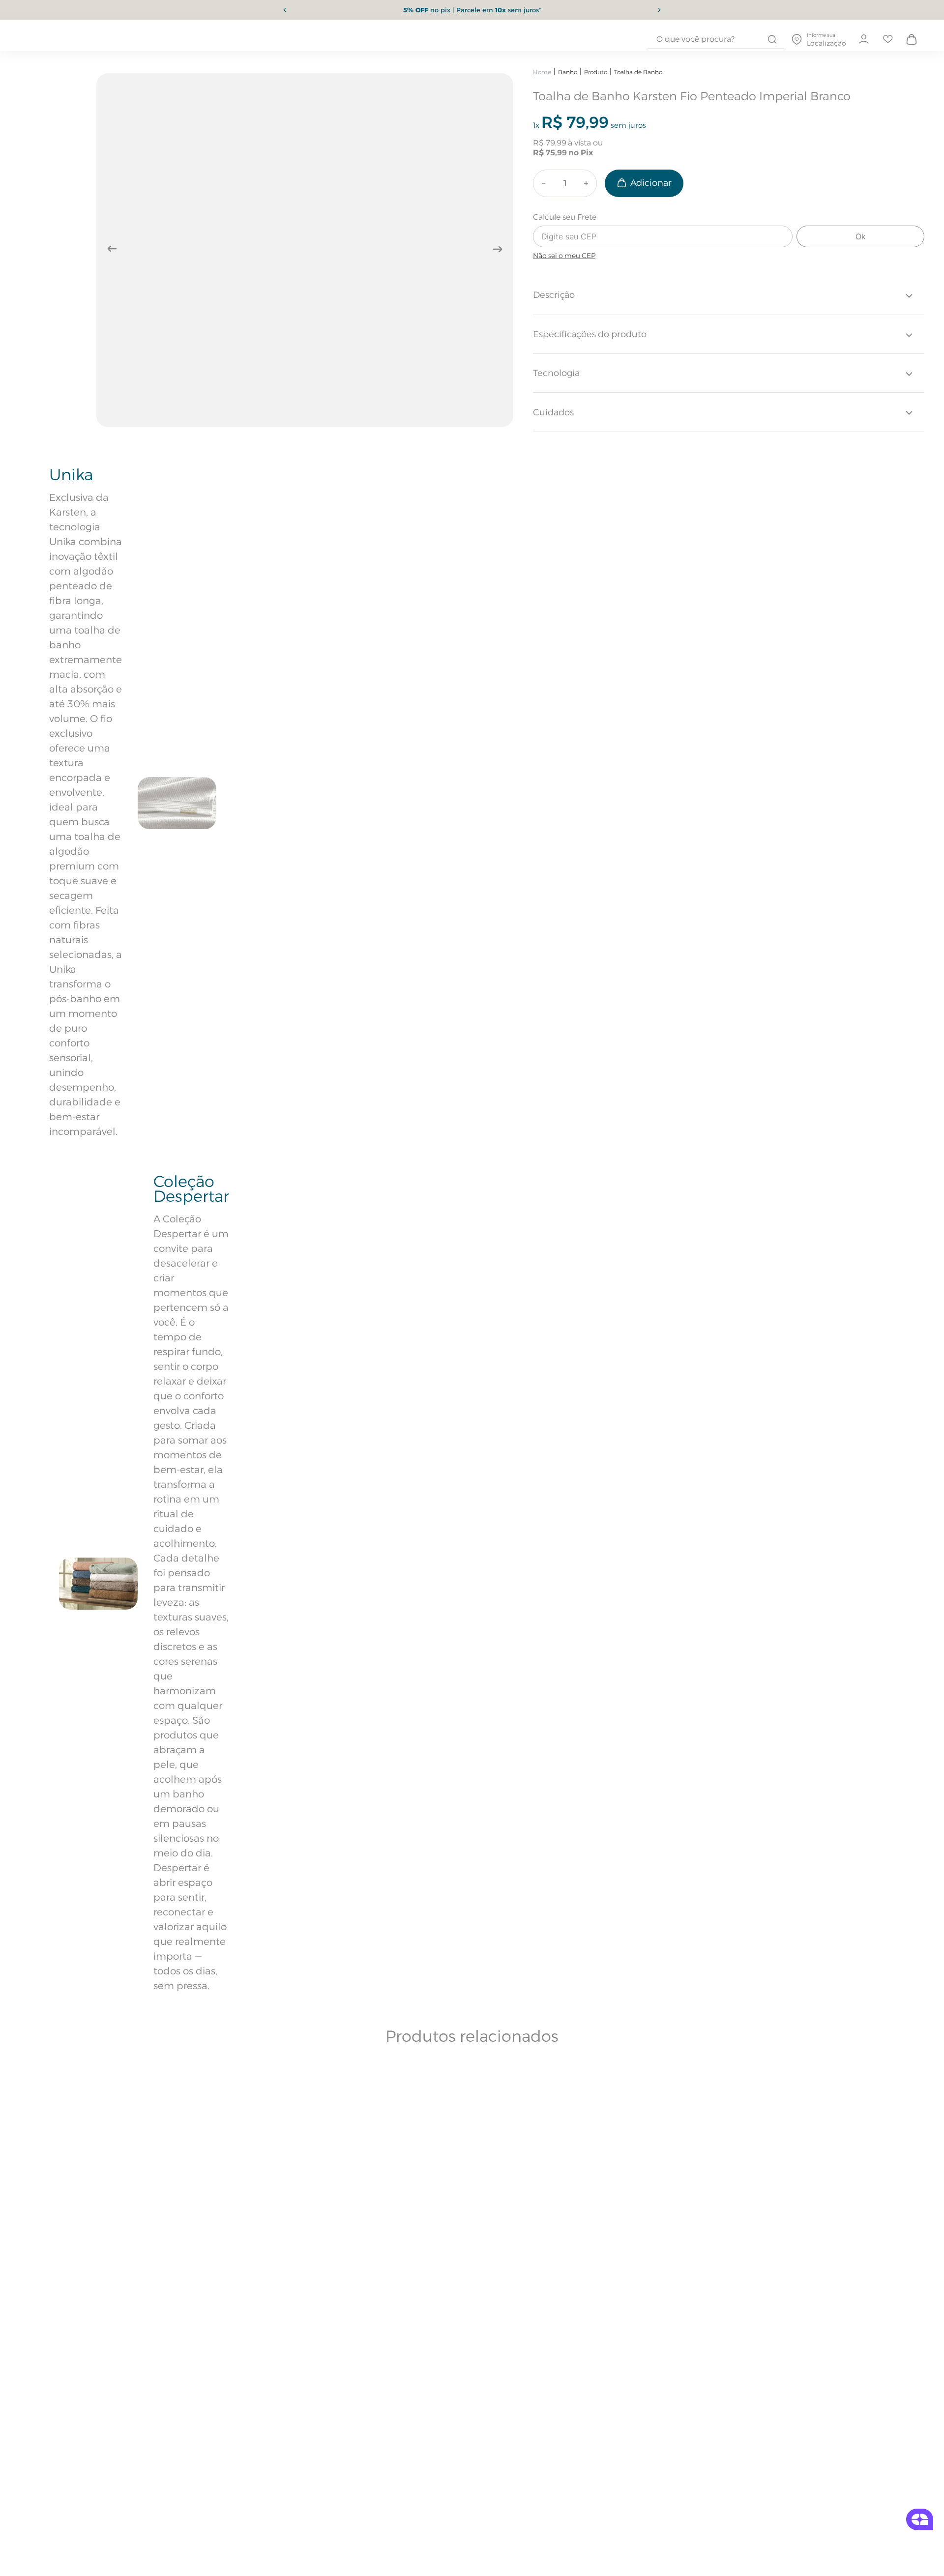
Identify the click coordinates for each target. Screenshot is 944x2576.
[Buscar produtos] (772, 39)
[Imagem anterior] (112, 249)
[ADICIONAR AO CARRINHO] (644, 183)
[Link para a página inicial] (542, 72)
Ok (861, 236)
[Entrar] (863, 39)
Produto (596, 72)
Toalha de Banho (638, 72)
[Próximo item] (659, 10)
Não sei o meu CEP (564, 256)
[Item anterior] (285, 10)
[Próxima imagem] (498, 249)
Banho (568, 72)
